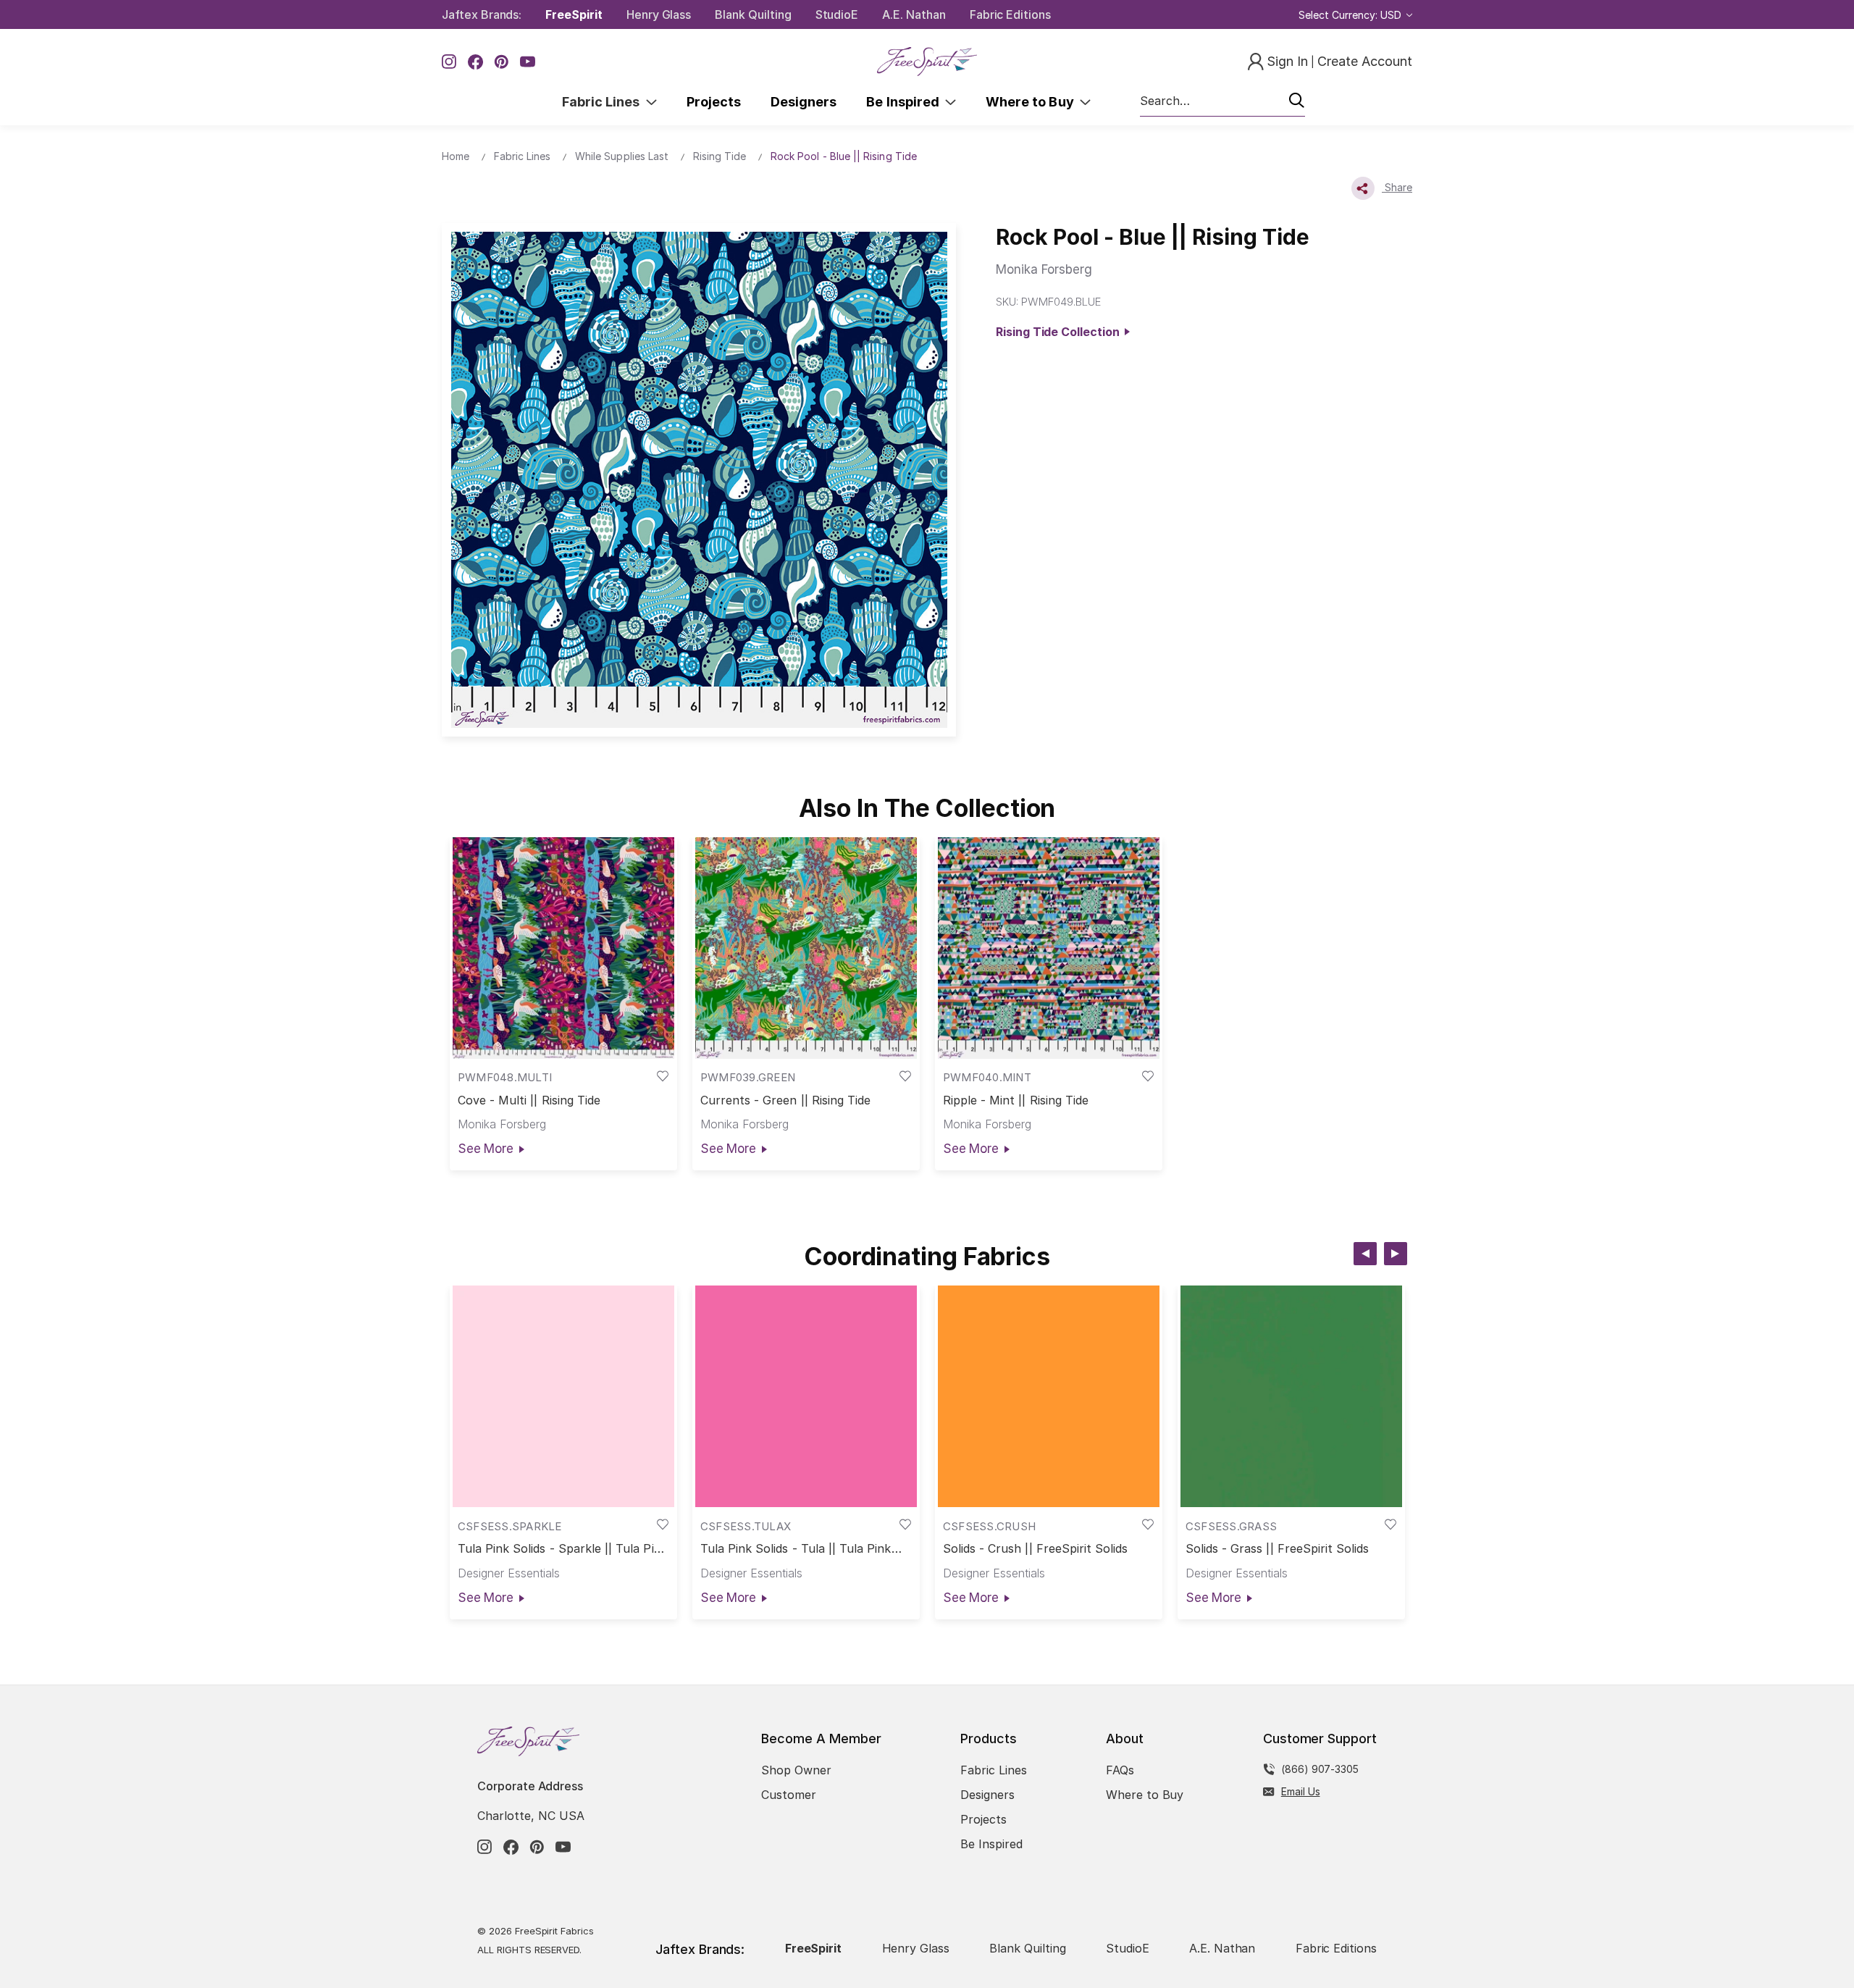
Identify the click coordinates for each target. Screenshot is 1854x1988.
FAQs (1120, 1770)
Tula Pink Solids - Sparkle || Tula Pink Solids (563, 1549)
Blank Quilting (753, 14)
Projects (714, 102)
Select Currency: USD (1351, 15)
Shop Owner (796, 1770)
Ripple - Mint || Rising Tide (1016, 1100)
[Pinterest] (502, 62)
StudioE (837, 14)
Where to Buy (1033, 102)
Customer (789, 1795)
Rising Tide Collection (1060, 332)
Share (1397, 187)
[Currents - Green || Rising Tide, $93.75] (806, 948)
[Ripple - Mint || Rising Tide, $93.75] (1049, 948)
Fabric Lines (604, 102)
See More (486, 1149)
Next (1396, 1254)
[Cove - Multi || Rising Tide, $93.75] (563, 948)
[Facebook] (475, 62)
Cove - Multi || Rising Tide (529, 1100)
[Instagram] (449, 62)
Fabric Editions (1010, 14)
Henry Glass (659, 14)
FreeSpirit (574, 14)
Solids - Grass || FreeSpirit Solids (1278, 1549)
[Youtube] (528, 62)
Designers (804, 102)
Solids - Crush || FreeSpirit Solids (1036, 1549)
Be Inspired (906, 102)
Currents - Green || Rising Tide (786, 1100)
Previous (1365, 1254)
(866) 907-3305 (1320, 1769)
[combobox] (1222, 101)
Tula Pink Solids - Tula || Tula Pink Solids (796, 1549)
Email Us (1301, 1791)
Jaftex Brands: (482, 14)
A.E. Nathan (914, 14)
